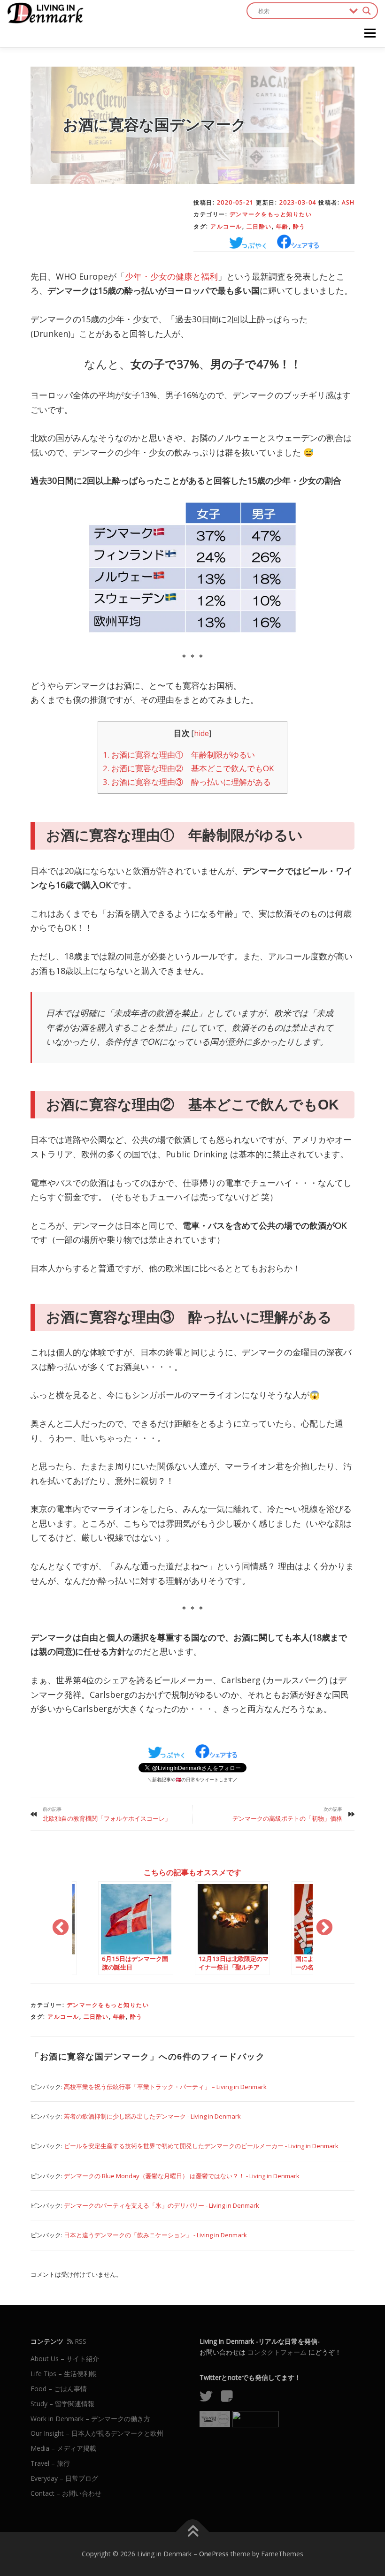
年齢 (282, 226)
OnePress (214, 2554)
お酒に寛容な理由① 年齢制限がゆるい (179, 755)
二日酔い (259, 226)
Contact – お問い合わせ (66, 2493)
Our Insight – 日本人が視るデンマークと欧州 (97, 2433)
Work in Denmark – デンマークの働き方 (90, 2419)
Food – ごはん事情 (59, 2389)
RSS (80, 2341)
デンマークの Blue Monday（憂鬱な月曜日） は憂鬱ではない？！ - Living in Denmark (182, 2176)
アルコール (226, 226)
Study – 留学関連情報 (62, 2404)
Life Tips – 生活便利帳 (64, 2374)
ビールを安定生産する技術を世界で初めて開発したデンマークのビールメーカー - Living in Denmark (201, 2146)
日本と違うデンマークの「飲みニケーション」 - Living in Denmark (155, 2235)
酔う (299, 226)
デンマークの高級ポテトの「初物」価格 (287, 1818)
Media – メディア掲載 (63, 2448)
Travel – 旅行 (50, 2463)
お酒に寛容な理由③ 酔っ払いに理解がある (187, 782)
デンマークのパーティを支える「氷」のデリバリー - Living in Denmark (162, 2205)
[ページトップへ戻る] (193, 2532)
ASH (348, 202)
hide (201, 733)
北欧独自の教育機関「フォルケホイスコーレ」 (107, 1818)
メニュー (370, 33)
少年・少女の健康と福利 (171, 276)
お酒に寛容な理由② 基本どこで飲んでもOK (192, 768)
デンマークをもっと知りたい (271, 214)
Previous (61, 1928)
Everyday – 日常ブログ (64, 2478)
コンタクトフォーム (277, 2352)
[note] (230, 2398)
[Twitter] (209, 2398)
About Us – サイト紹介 (65, 2359)
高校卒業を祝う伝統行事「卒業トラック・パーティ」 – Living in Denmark (165, 2087)
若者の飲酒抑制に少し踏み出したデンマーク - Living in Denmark (152, 2116)
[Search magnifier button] (367, 11)
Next (324, 1928)
